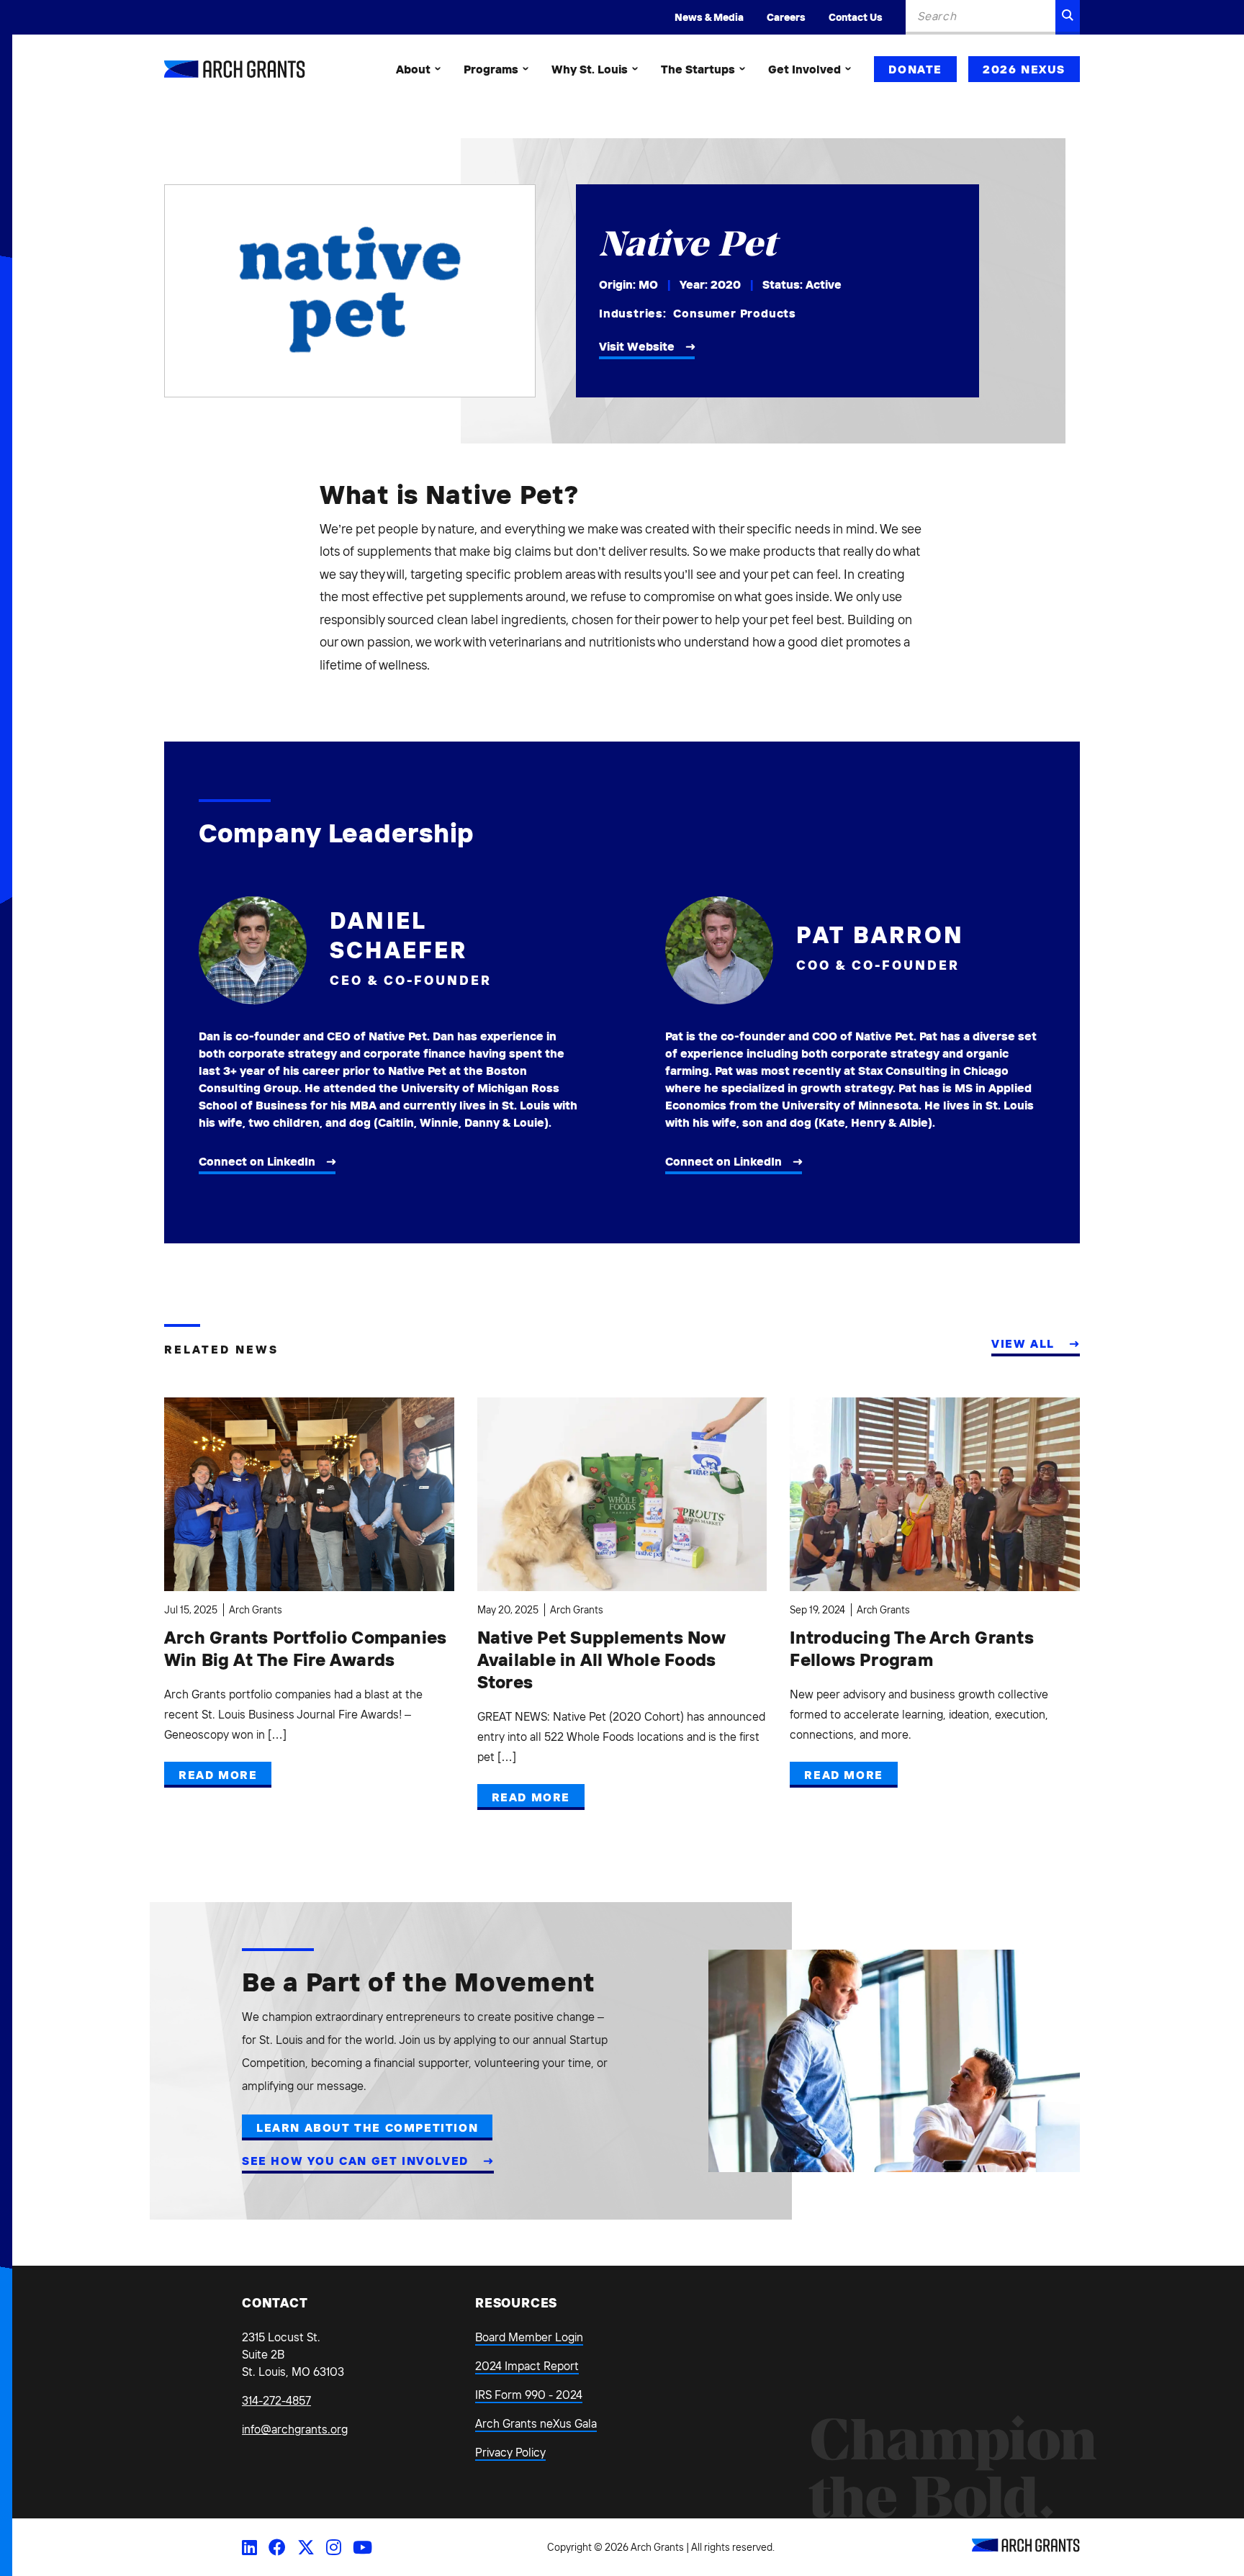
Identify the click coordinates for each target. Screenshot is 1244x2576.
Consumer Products (735, 313)
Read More (218, 1775)
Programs (491, 69)
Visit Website (637, 346)
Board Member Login (529, 2337)
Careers (786, 17)
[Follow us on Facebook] (277, 2547)
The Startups (698, 69)
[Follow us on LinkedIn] (249, 2547)
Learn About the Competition (367, 2127)
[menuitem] (418, 69)
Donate (915, 69)
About (413, 69)
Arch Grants (256, 1610)
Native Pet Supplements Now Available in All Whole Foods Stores (601, 1659)
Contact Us (856, 17)
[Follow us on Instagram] (334, 2547)
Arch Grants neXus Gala (536, 2423)
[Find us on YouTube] (362, 2547)
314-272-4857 (276, 2400)
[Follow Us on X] (306, 2547)
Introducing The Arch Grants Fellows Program (911, 1648)
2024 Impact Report (527, 2366)
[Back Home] (235, 69)
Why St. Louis (590, 69)
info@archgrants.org (295, 2429)
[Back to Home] (1026, 2548)
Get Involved (804, 69)
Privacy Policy (510, 2452)
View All (1025, 1343)
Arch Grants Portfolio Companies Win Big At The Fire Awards (305, 1648)
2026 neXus (1024, 69)
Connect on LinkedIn (257, 1161)
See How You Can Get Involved (357, 2161)
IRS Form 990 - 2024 (529, 2395)
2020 (726, 284)
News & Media (709, 17)
